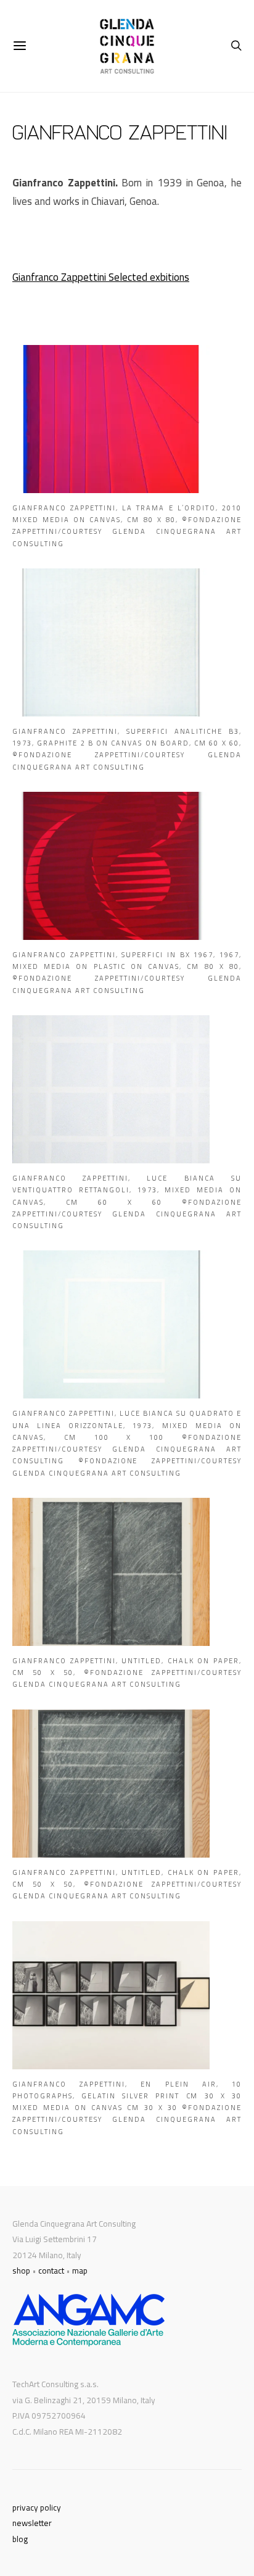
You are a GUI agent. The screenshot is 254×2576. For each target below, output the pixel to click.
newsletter (32, 2523)
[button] (127, 447)
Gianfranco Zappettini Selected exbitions (101, 277)
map (80, 2271)
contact (51, 2271)
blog (20, 2539)
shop (21, 2271)
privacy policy (37, 2507)
